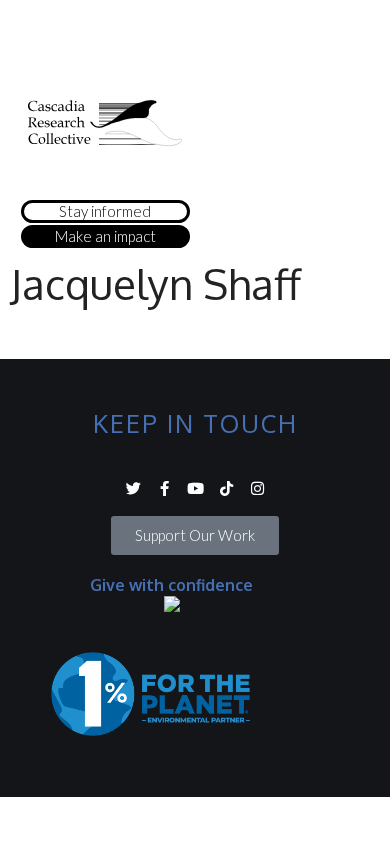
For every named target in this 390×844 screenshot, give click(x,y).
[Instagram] (257, 488)
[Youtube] (195, 488)
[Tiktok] (226, 488)
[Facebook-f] (164, 488)
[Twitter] (133, 488)
